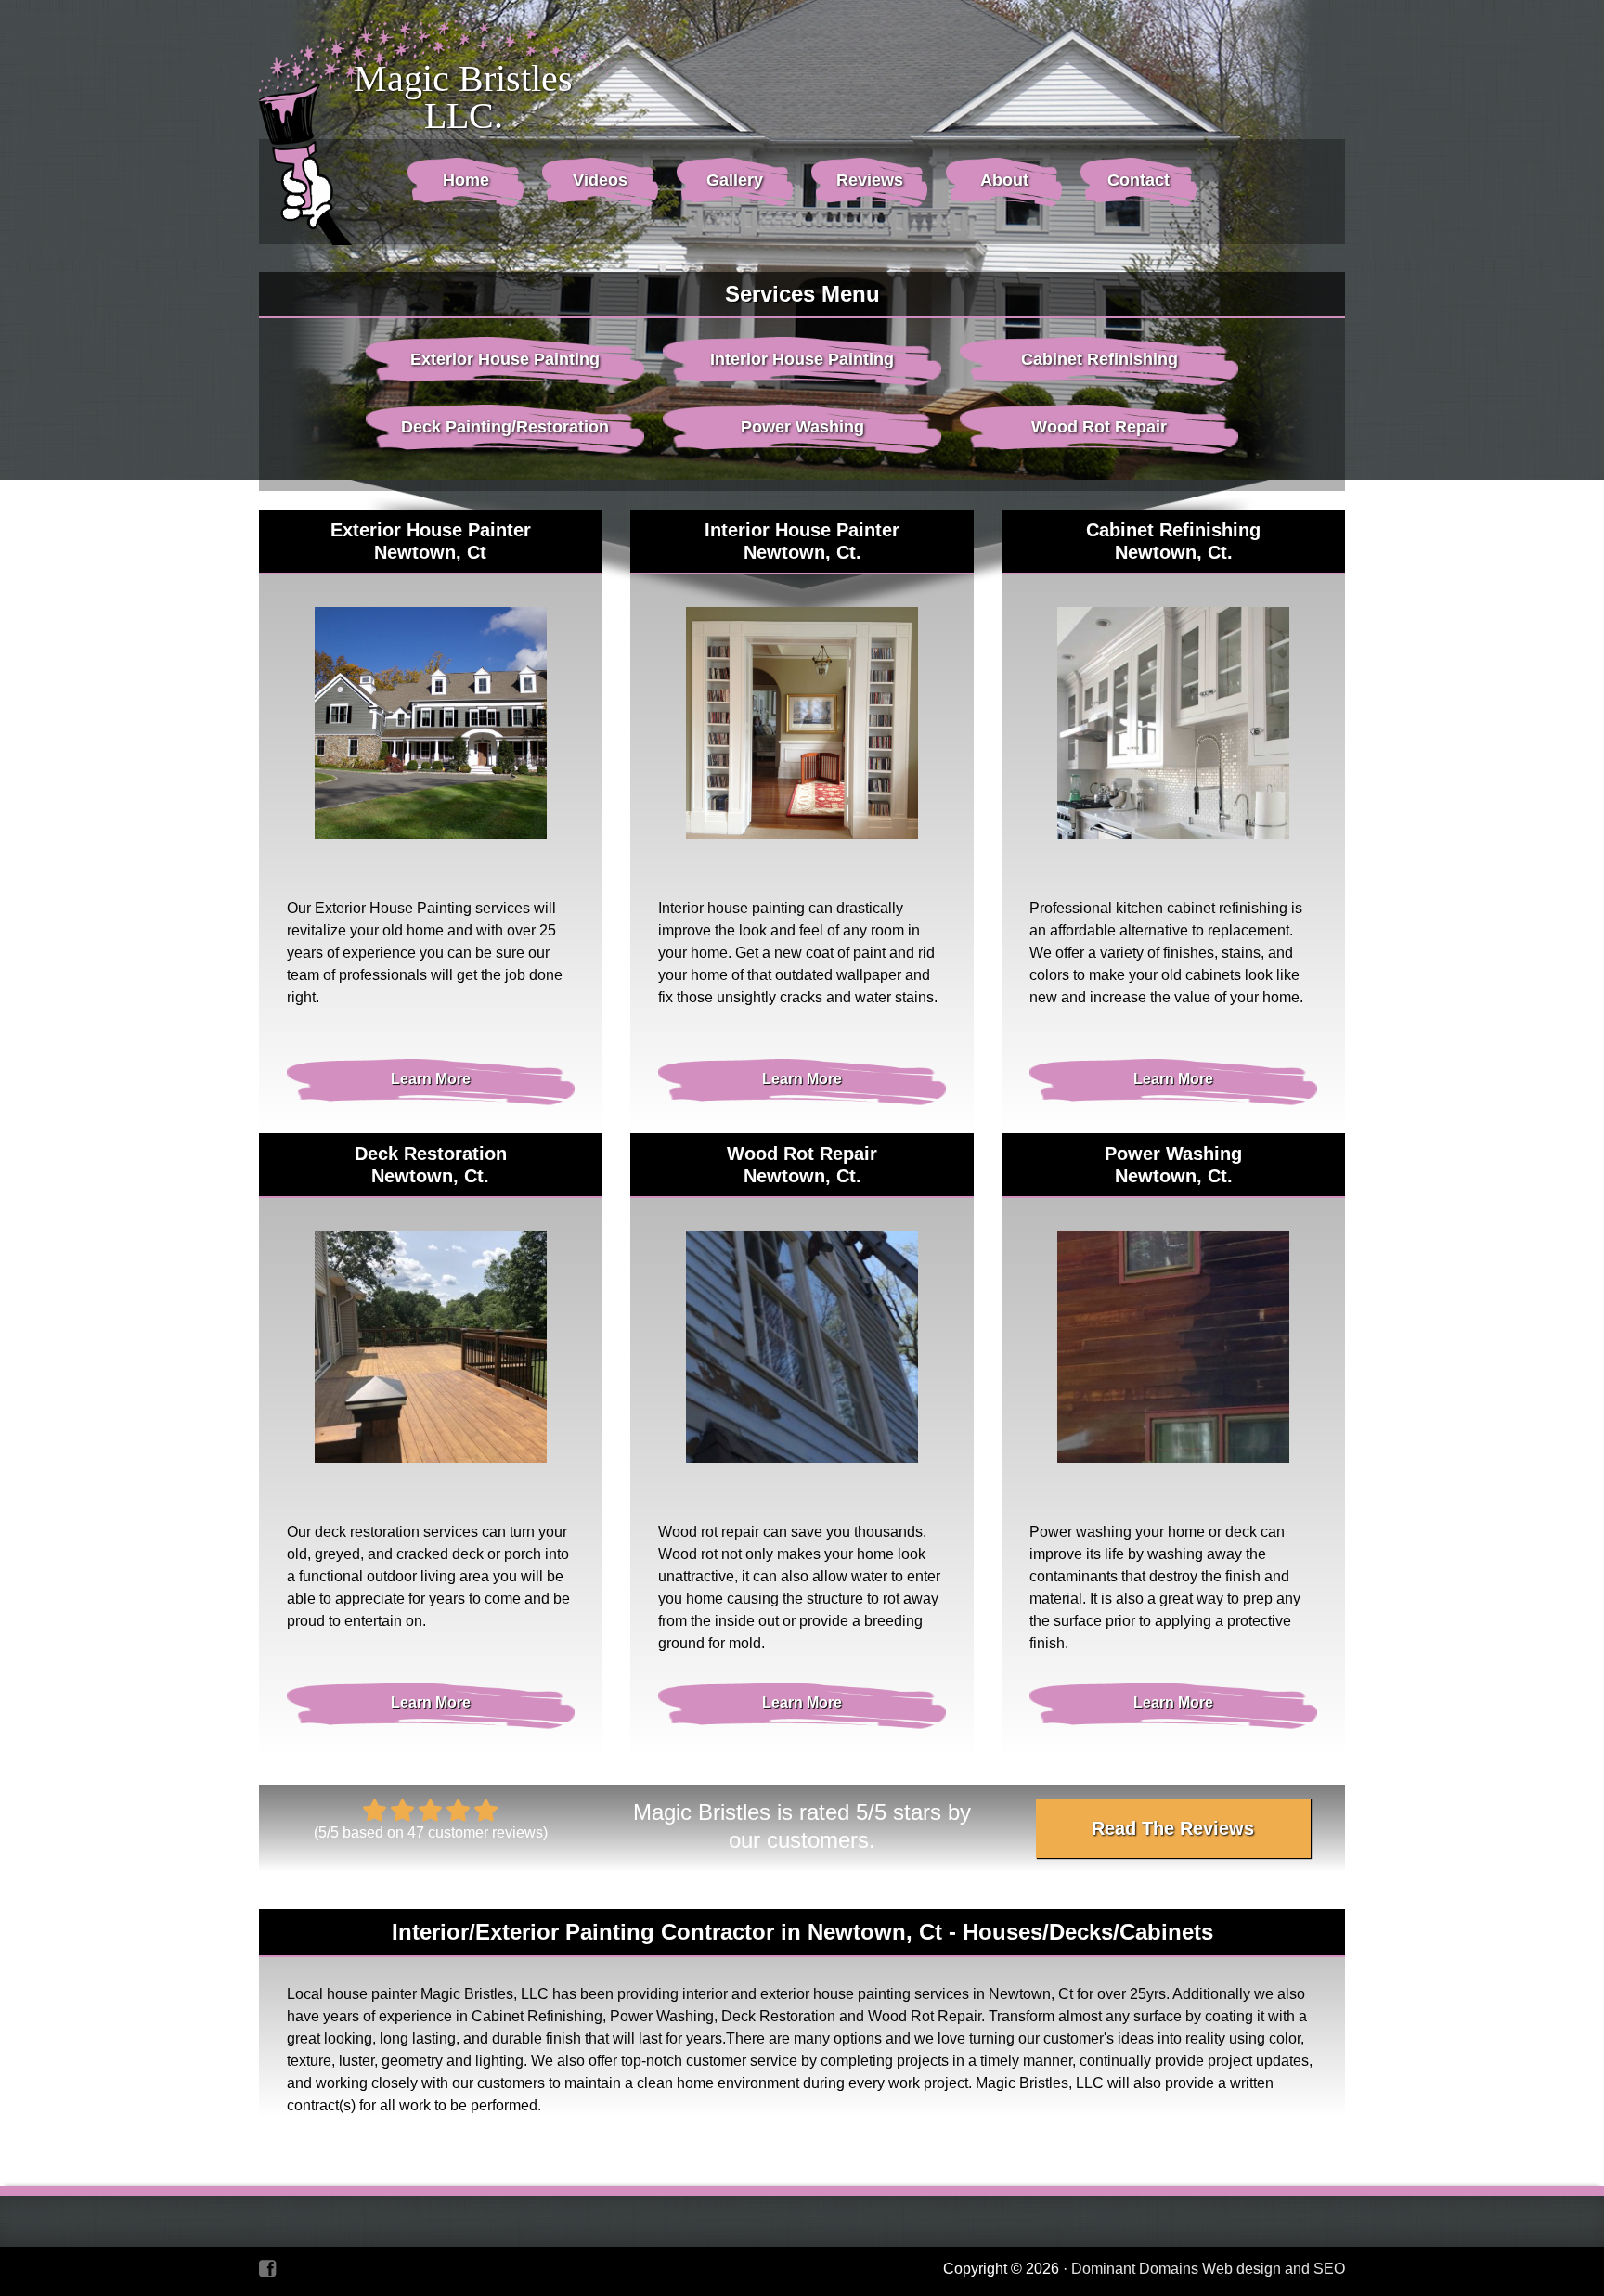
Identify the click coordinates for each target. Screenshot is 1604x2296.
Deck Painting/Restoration (505, 427)
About (1004, 180)
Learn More (431, 1079)
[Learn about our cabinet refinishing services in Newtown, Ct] (1173, 723)
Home (466, 180)
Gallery (735, 180)
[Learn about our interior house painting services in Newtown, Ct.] (802, 723)
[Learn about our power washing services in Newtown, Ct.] (1173, 1347)
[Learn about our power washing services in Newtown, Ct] (802, 1347)
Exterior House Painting (505, 359)
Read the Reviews (1173, 1828)
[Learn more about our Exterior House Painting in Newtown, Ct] (431, 723)
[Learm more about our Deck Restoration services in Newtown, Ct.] (431, 1347)
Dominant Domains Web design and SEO (1208, 2269)
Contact (1138, 180)
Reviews (870, 180)
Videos (600, 180)
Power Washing (802, 427)
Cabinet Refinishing (1100, 359)
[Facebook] (267, 2269)
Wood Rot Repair (1099, 427)
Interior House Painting (802, 359)
